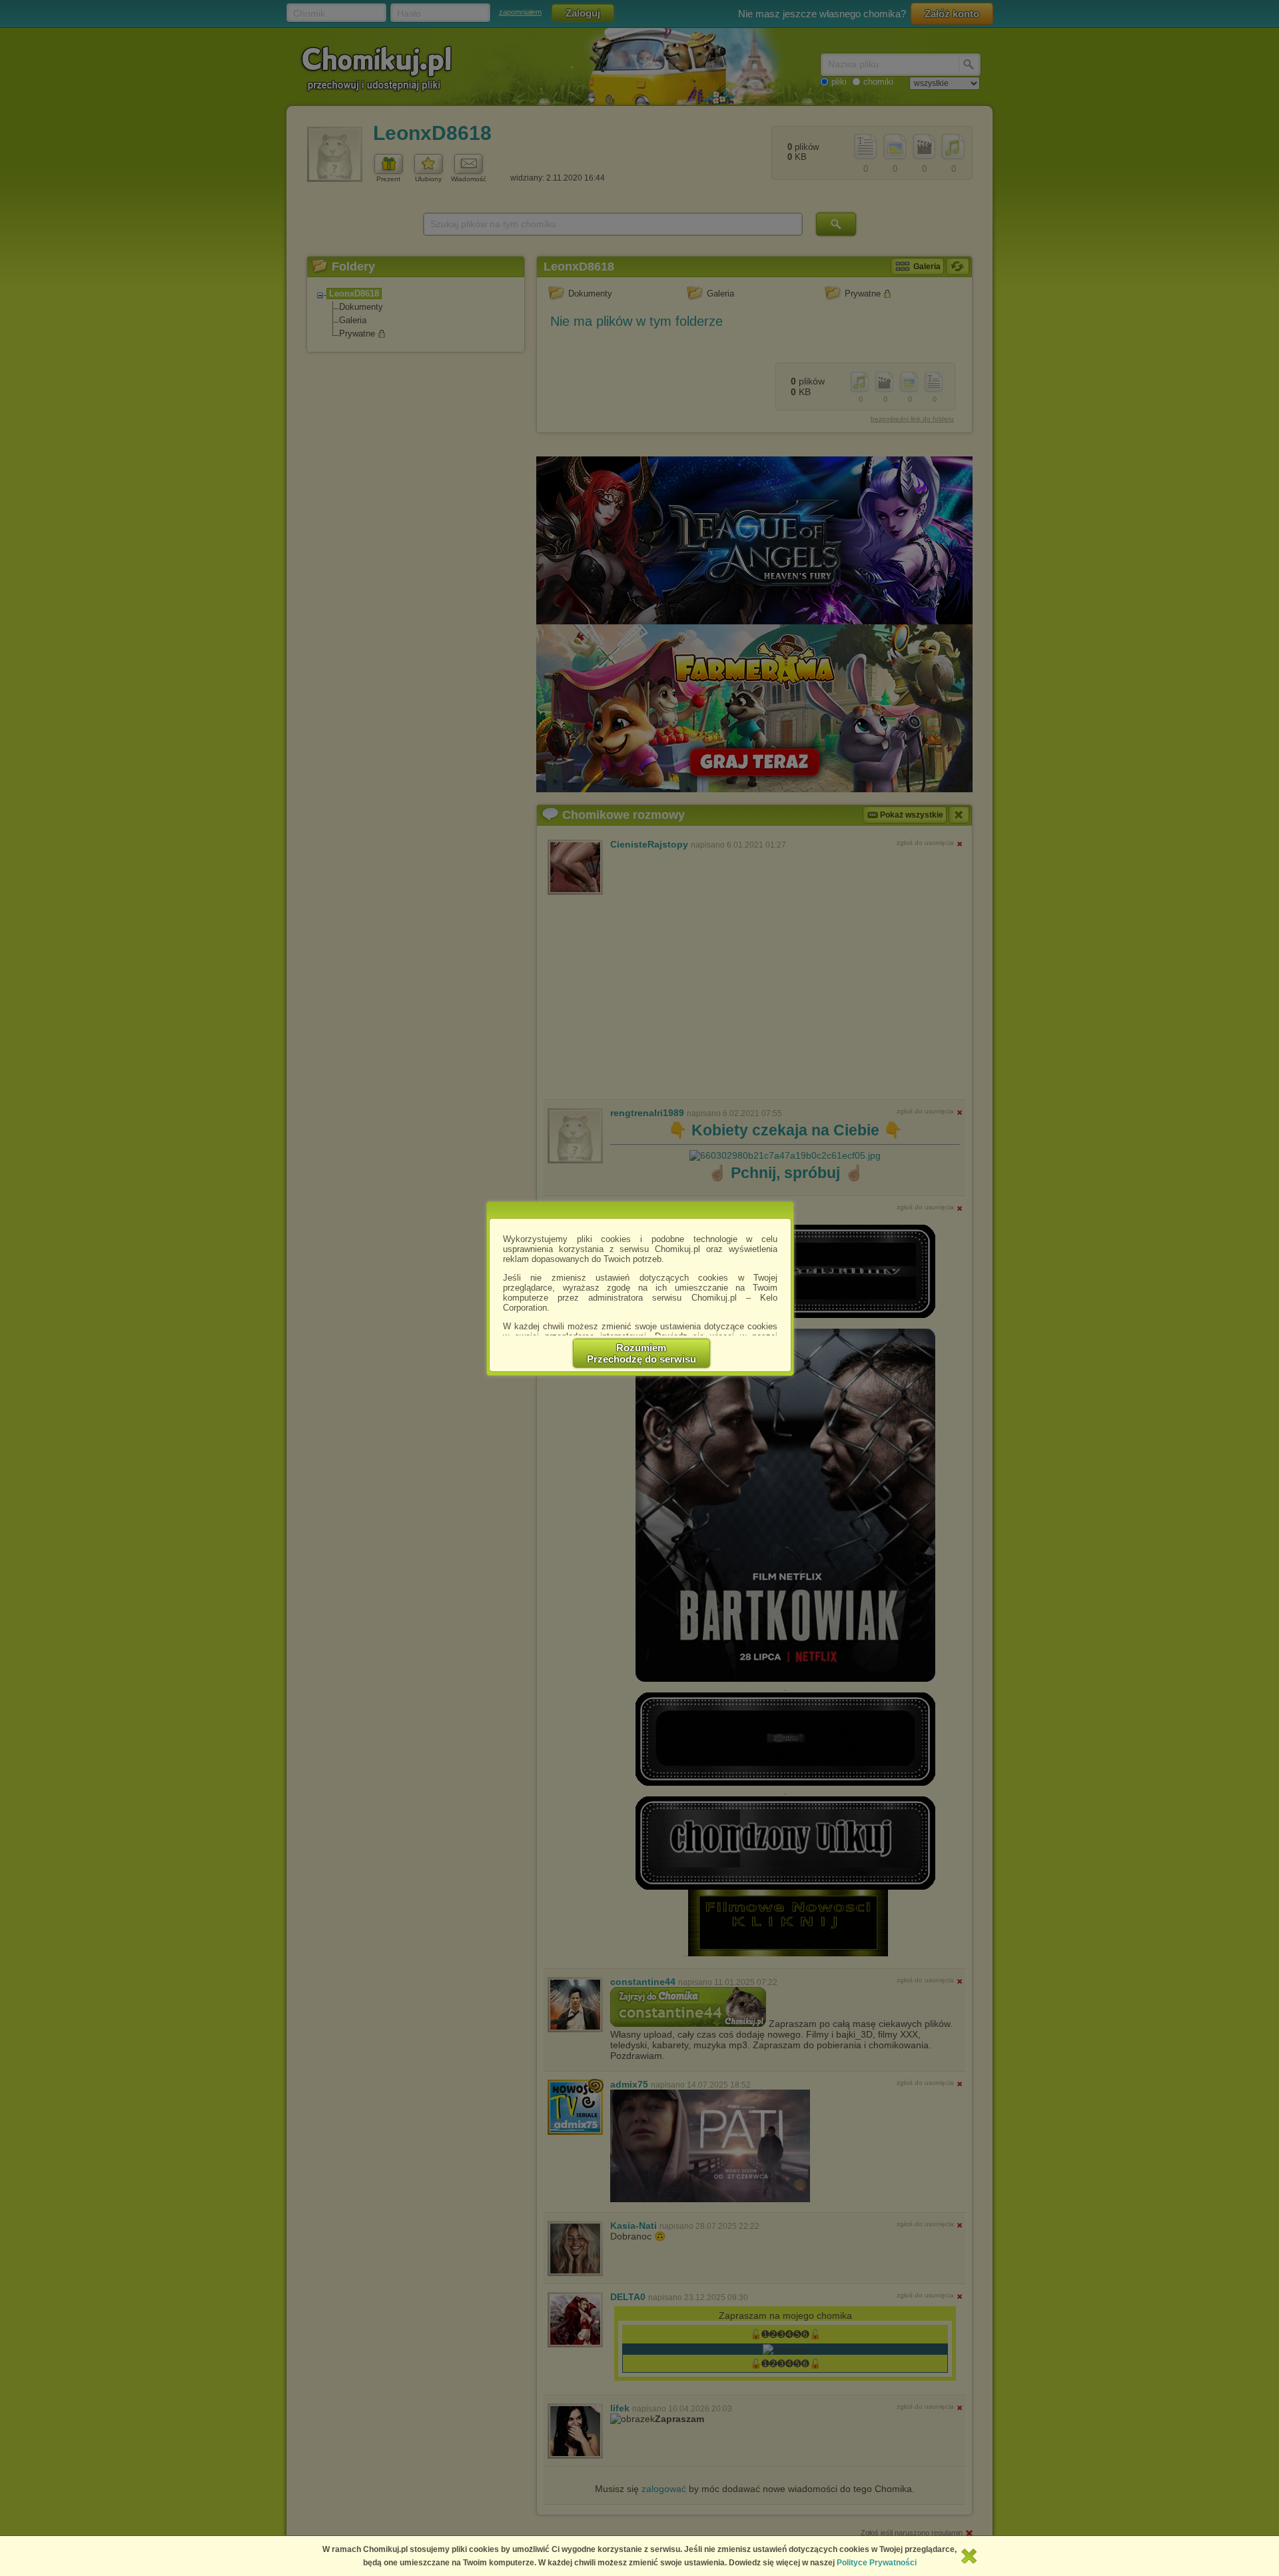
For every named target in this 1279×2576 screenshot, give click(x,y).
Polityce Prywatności (877, 2563)
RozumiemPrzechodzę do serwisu (641, 1353)
